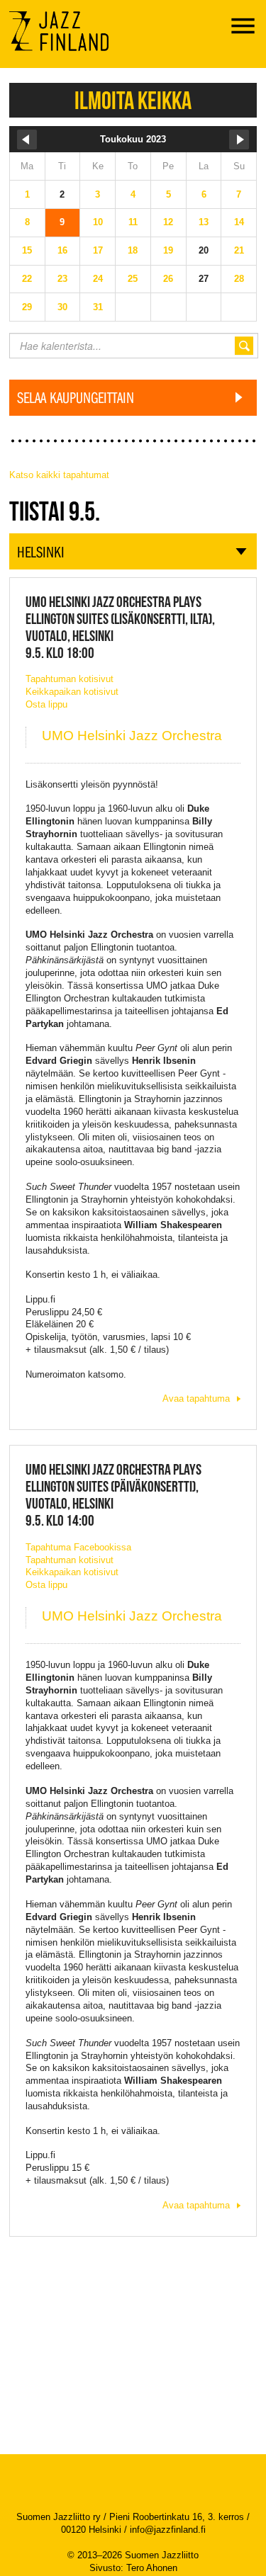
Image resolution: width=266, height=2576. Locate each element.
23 (62, 279)
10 (98, 222)
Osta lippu (46, 704)
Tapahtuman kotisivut (70, 679)
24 (98, 279)
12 (168, 222)
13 (204, 222)
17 (98, 250)
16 (62, 250)
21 (239, 250)
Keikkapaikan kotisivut (72, 692)
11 (133, 222)
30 (62, 307)
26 (168, 279)
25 (133, 279)
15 (27, 250)
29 (27, 307)
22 (27, 279)
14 (239, 222)
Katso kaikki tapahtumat (59, 475)
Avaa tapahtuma (196, 1398)
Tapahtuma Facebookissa (78, 1547)
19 (168, 250)
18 (133, 250)
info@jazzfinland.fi (168, 2530)
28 (239, 279)
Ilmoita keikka (133, 100)
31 (98, 307)
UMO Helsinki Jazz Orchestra (132, 736)
